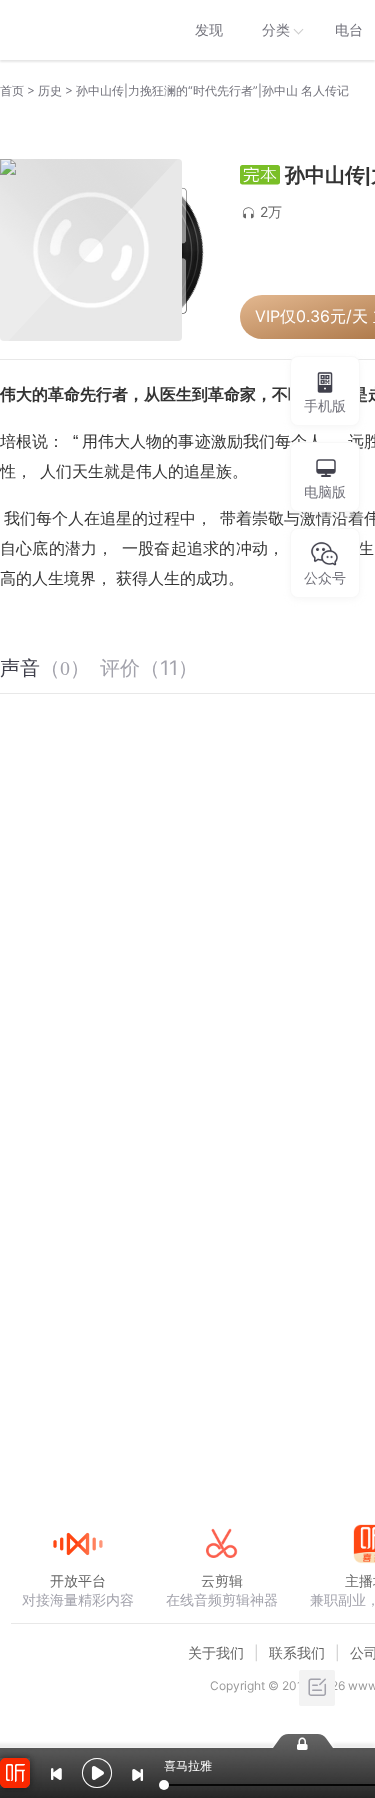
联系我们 (297, 1652)
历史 (50, 90)
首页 (12, 90)
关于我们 (216, 1652)
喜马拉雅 (77, 30)
